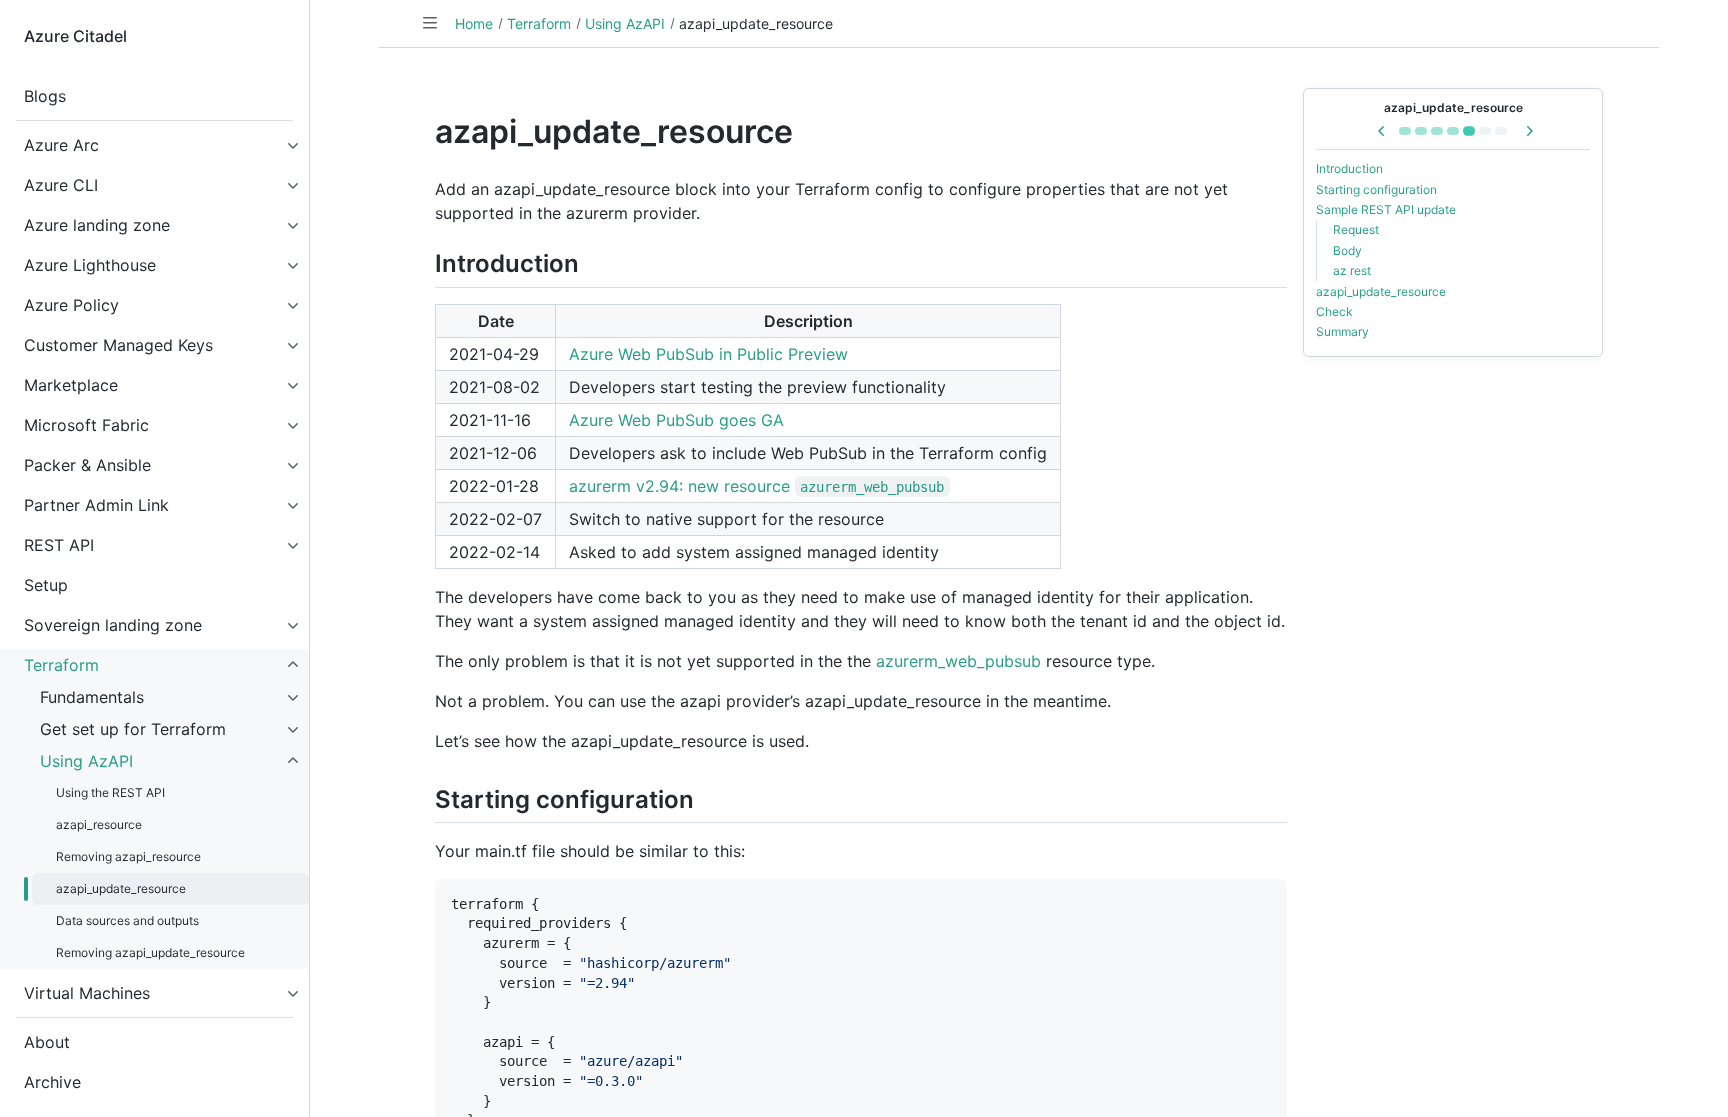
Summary (1342, 331)
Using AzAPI (625, 23)
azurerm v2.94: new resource (756, 486)
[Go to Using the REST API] (1421, 131)
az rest (1352, 270)
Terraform (539, 23)
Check (1334, 311)
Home (474, 23)
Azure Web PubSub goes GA (676, 420)
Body (1347, 250)
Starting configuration (1376, 189)
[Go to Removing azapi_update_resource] (1501, 131)
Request (1356, 229)
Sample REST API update (1386, 209)
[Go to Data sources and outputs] (1485, 131)
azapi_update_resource (1453, 107)
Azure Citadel (75, 36)
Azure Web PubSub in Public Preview (708, 354)
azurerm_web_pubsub (958, 661)
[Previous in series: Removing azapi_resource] (1382, 131)
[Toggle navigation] (430, 23)
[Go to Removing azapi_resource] (1453, 131)
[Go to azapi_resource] (1437, 131)
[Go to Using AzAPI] (1405, 131)
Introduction (1349, 168)
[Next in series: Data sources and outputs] (1529, 131)
